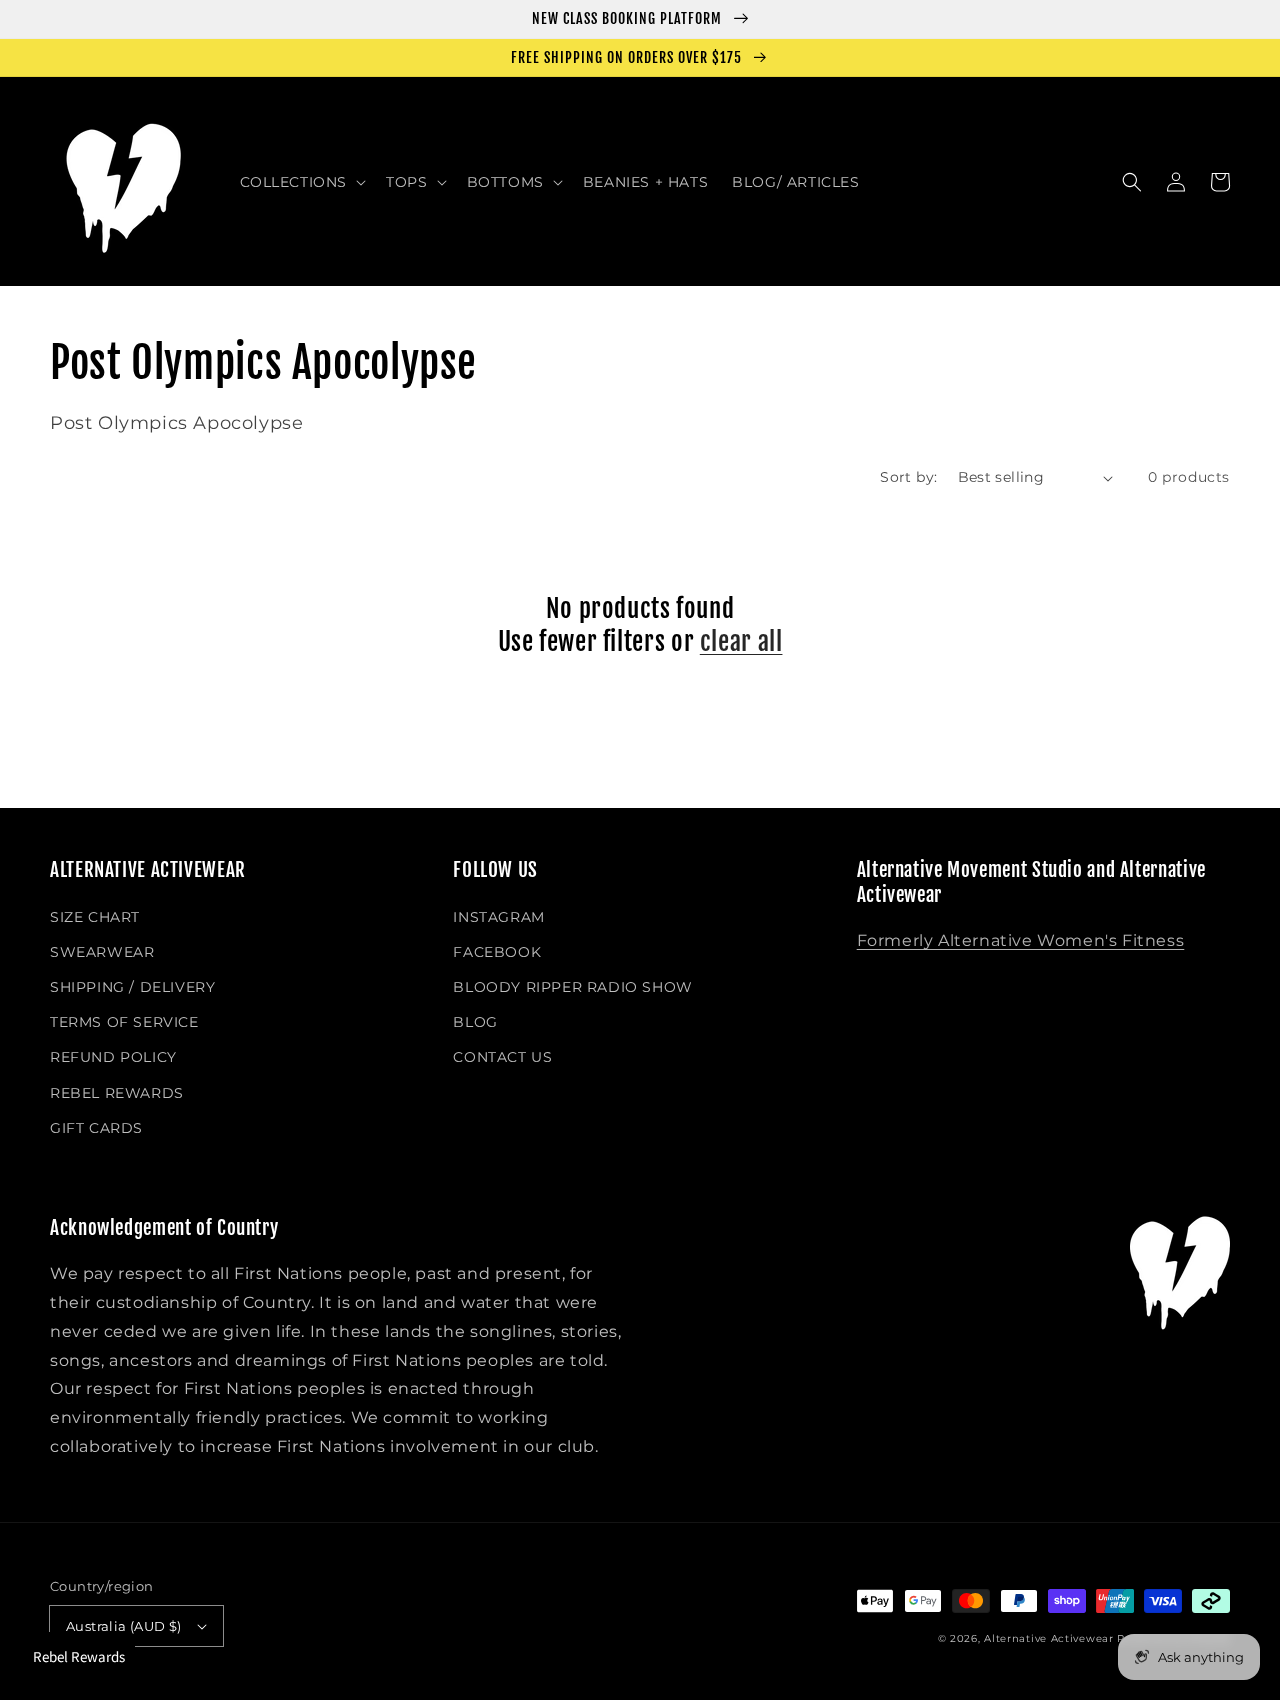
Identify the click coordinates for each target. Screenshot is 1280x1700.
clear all (741, 641)
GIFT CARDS (96, 1128)
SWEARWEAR (102, 952)
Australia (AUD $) (124, 1626)
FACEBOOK (497, 952)
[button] (301, 182)
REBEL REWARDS (117, 1093)
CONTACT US (502, 1057)
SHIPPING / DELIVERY (132, 987)
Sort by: (908, 477)
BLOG (475, 1022)
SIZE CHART (95, 917)
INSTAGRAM (498, 917)
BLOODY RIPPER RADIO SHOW (572, 987)
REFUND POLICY (113, 1057)
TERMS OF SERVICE (124, 1022)
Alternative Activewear (1048, 1638)
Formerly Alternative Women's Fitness (1021, 940)
